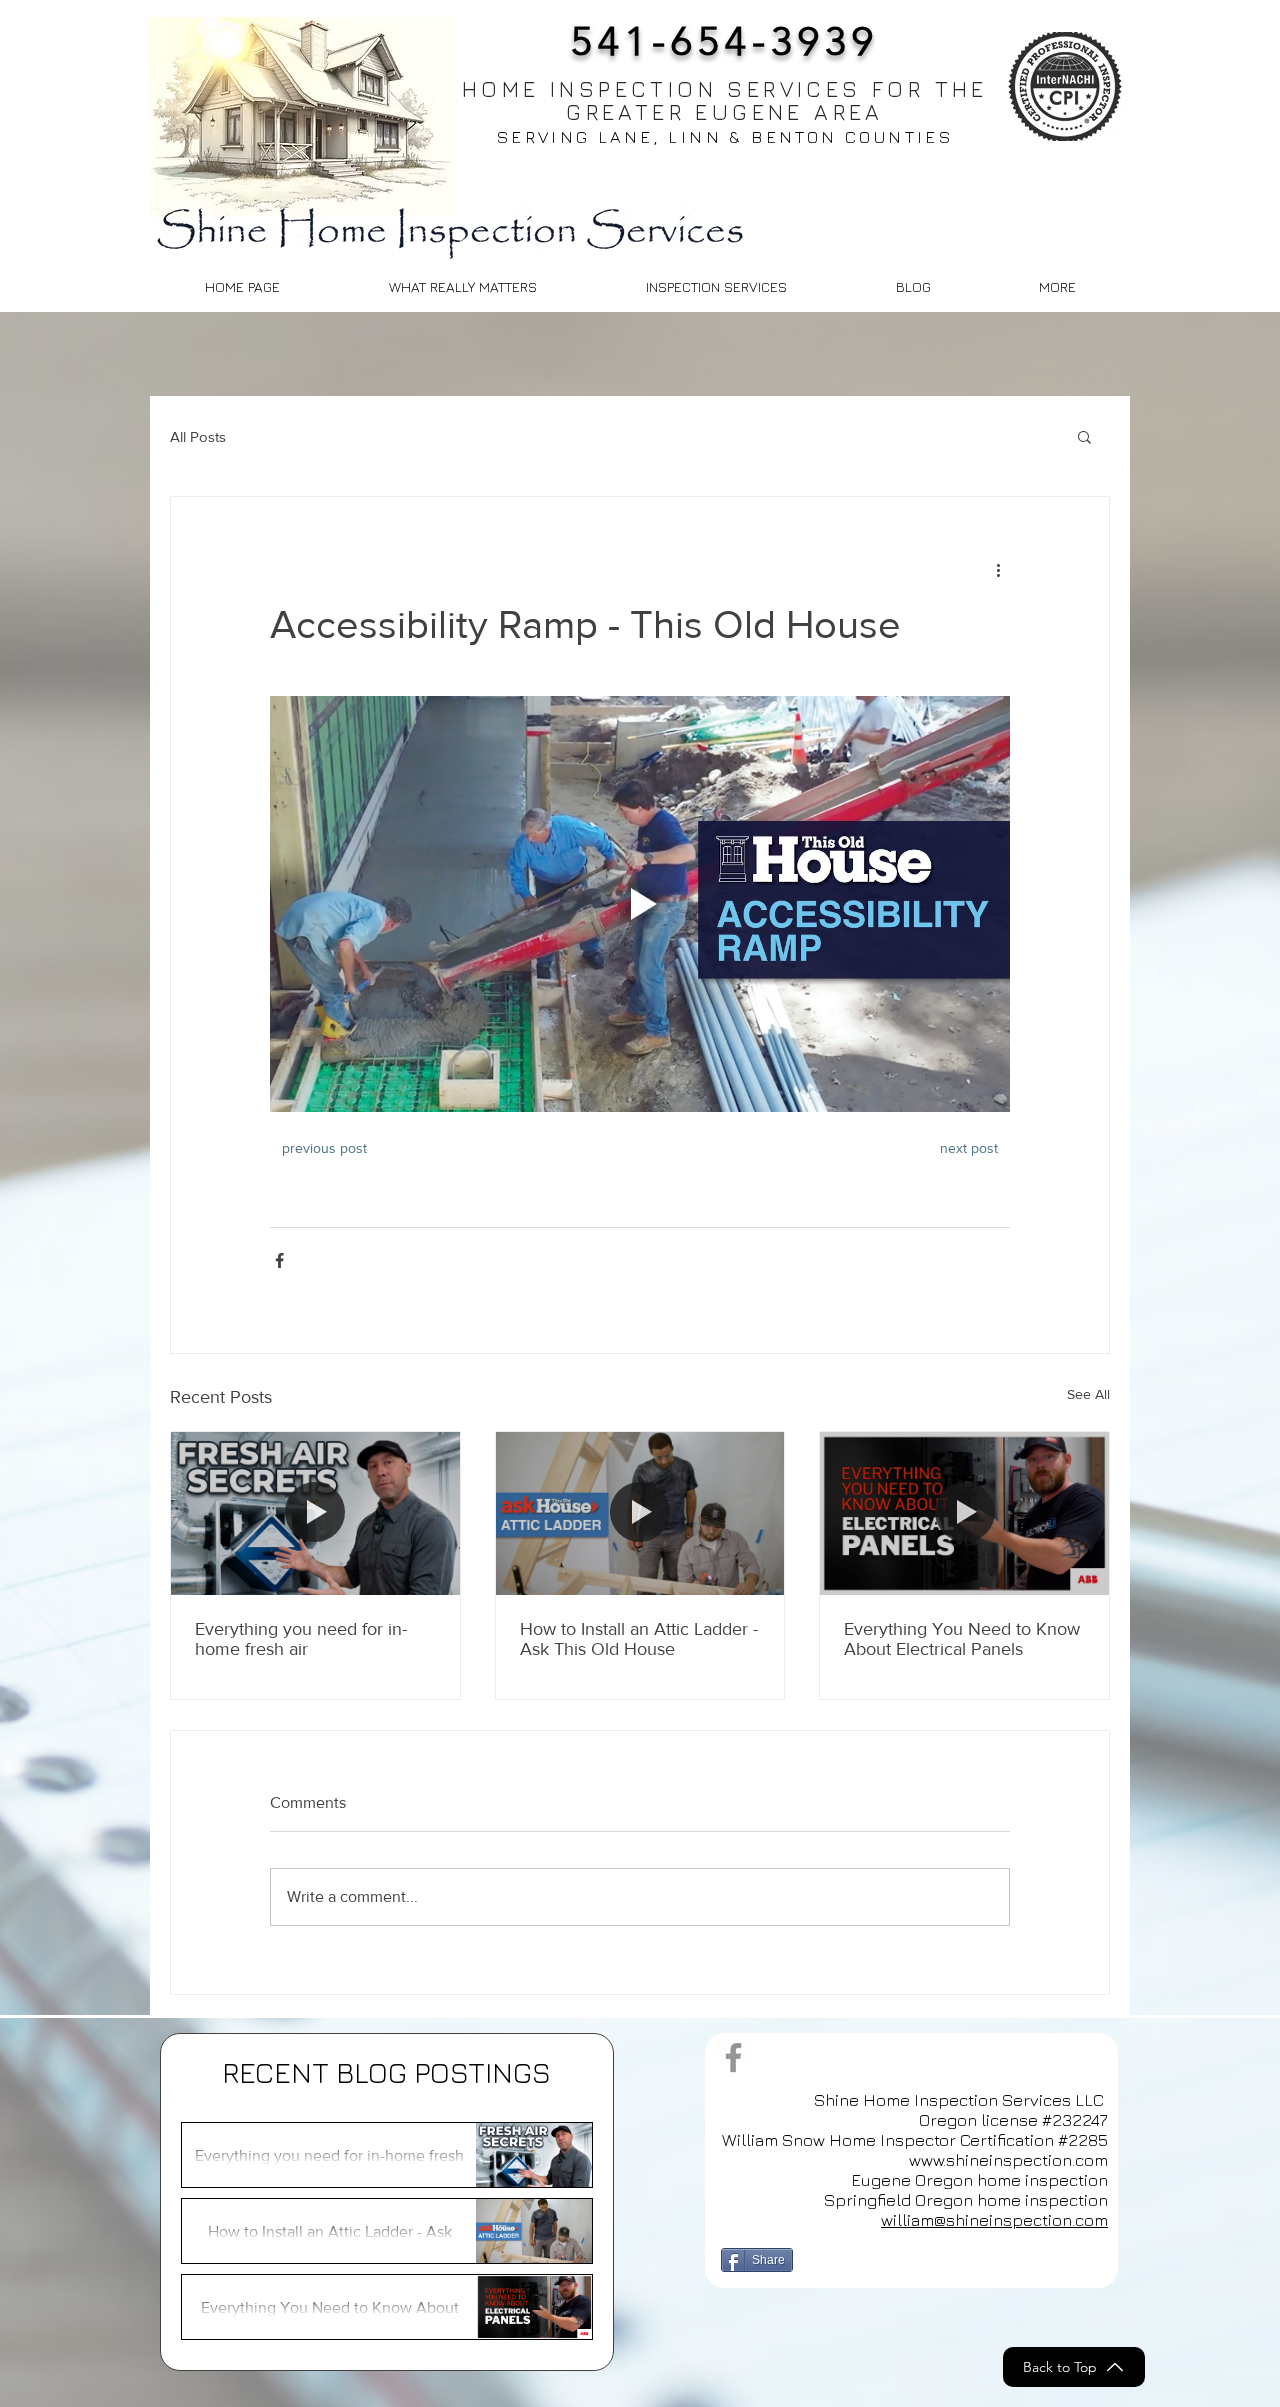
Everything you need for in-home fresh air (301, 1639)
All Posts (198, 436)
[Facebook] (733, 2057)
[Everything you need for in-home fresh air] (315, 1513)
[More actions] (998, 569)
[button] (1057, 286)
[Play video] (640, 904)
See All (1088, 1394)
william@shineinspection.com (994, 2220)
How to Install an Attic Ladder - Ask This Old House (639, 1639)
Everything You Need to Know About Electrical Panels (962, 1639)
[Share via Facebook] (279, 1260)
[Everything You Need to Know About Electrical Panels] (964, 1513)
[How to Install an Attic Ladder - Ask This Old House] (640, 1513)
